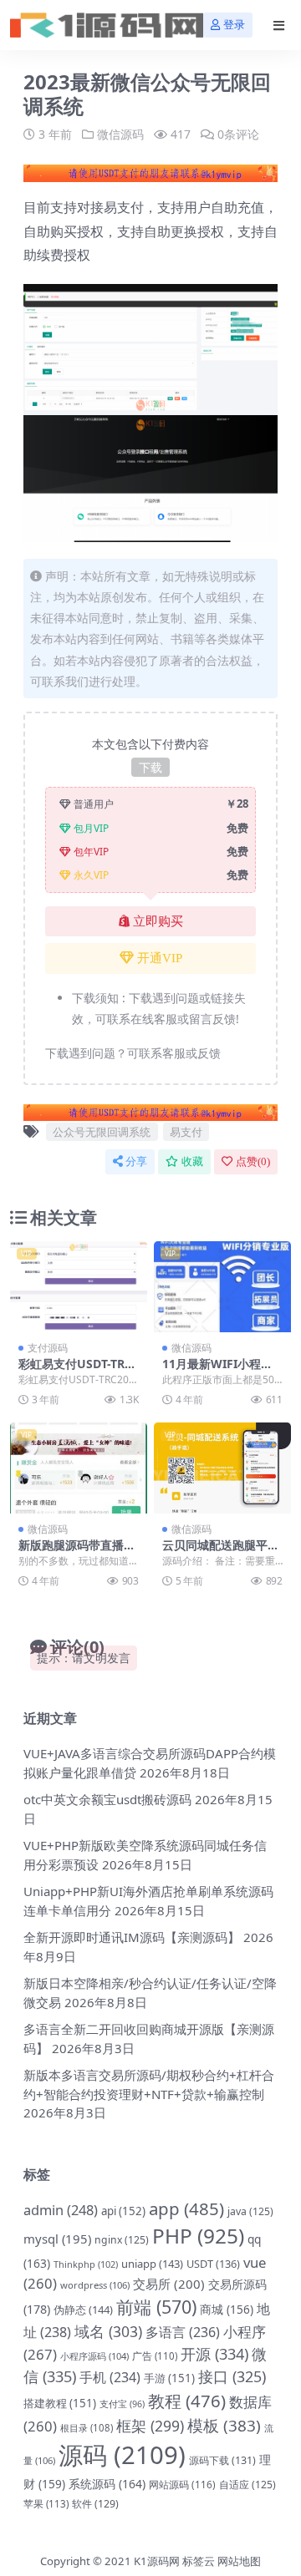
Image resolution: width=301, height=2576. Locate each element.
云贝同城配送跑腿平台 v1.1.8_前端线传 (221, 1552)
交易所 (169, 2284)
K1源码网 (157, 2561)
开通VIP (160, 958)
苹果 (46, 2504)
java (250, 2211)
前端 (156, 2307)
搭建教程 (60, 2403)
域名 (108, 2331)
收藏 (192, 1161)
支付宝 (122, 2404)
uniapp (152, 2264)
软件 (95, 2504)
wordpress (95, 2285)
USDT (213, 2264)
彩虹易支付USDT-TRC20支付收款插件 (79, 1371)
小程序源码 (94, 2356)
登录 (234, 25)
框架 (150, 2426)
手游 (169, 2378)
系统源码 (107, 2484)
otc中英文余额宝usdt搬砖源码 (107, 1799)
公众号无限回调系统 (102, 1132)
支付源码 (48, 1348)
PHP (198, 2236)
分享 (136, 1161)
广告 (155, 2356)
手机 (110, 2377)
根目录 (87, 2428)
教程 (187, 2401)
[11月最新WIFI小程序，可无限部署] (222, 1287)
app (186, 2208)
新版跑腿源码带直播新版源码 (77, 1552)
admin (61, 2210)
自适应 (247, 2485)
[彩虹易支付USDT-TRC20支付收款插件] (79, 1287)
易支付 (186, 1132)
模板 (224, 2426)
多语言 (183, 2332)
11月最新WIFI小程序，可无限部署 (212, 1371)
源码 (122, 2455)
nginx (122, 2240)
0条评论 (238, 134)
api (123, 2211)
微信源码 (120, 134)
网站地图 (239, 2561)
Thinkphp (86, 2264)
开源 (214, 2354)
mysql (57, 2239)
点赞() (253, 1161)
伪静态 (83, 2310)
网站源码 (182, 2484)
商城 (227, 2309)
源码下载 (222, 2460)
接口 (232, 2376)
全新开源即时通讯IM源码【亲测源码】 (132, 1937)
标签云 (199, 2561)
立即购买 (158, 921)
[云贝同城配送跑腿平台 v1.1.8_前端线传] (222, 1468)
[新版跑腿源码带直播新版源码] (79, 1468)
